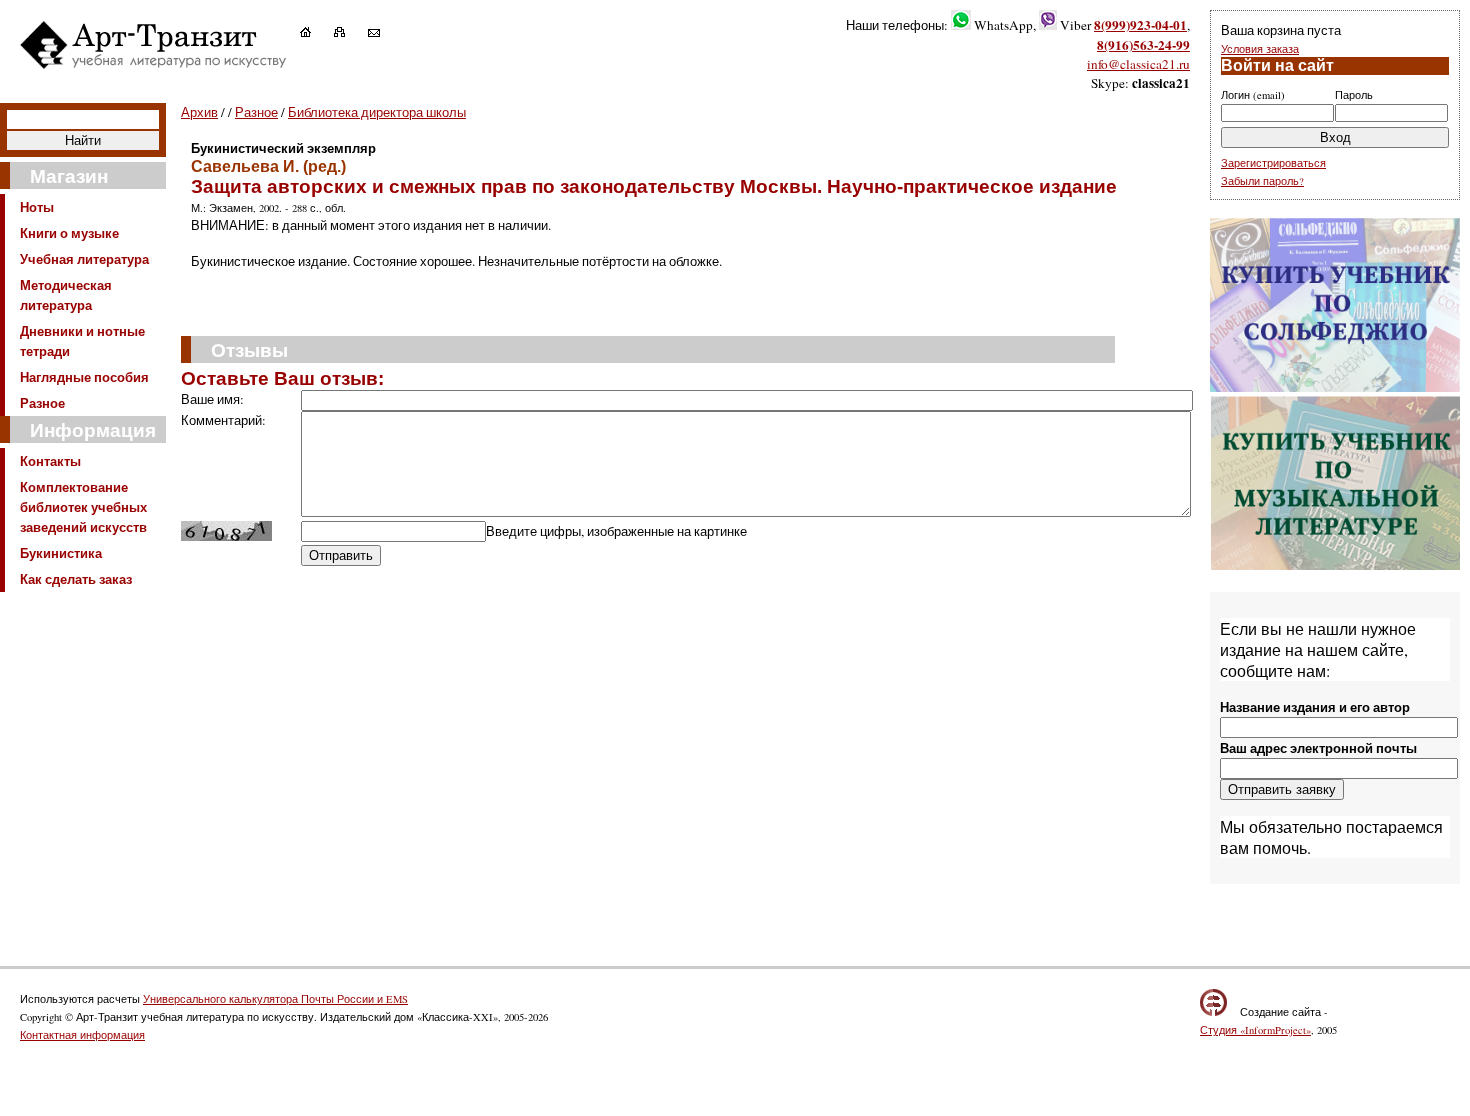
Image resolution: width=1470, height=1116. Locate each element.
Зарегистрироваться (1273, 163)
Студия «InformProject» (1255, 1030)
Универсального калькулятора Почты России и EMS (275, 999)
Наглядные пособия (84, 377)
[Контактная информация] (384, 32)
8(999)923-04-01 (1140, 25)
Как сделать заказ (76, 579)
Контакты (50, 461)
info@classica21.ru (1138, 64)
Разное (42, 403)
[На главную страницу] (315, 32)
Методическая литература (66, 295)
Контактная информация (82, 1035)
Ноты (37, 207)
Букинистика (61, 553)
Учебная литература (84, 259)
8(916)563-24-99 (1143, 45)
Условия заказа (1260, 49)
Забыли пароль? (1262, 181)
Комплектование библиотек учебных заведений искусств (83, 507)
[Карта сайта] (349, 32)
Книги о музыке (69, 233)
